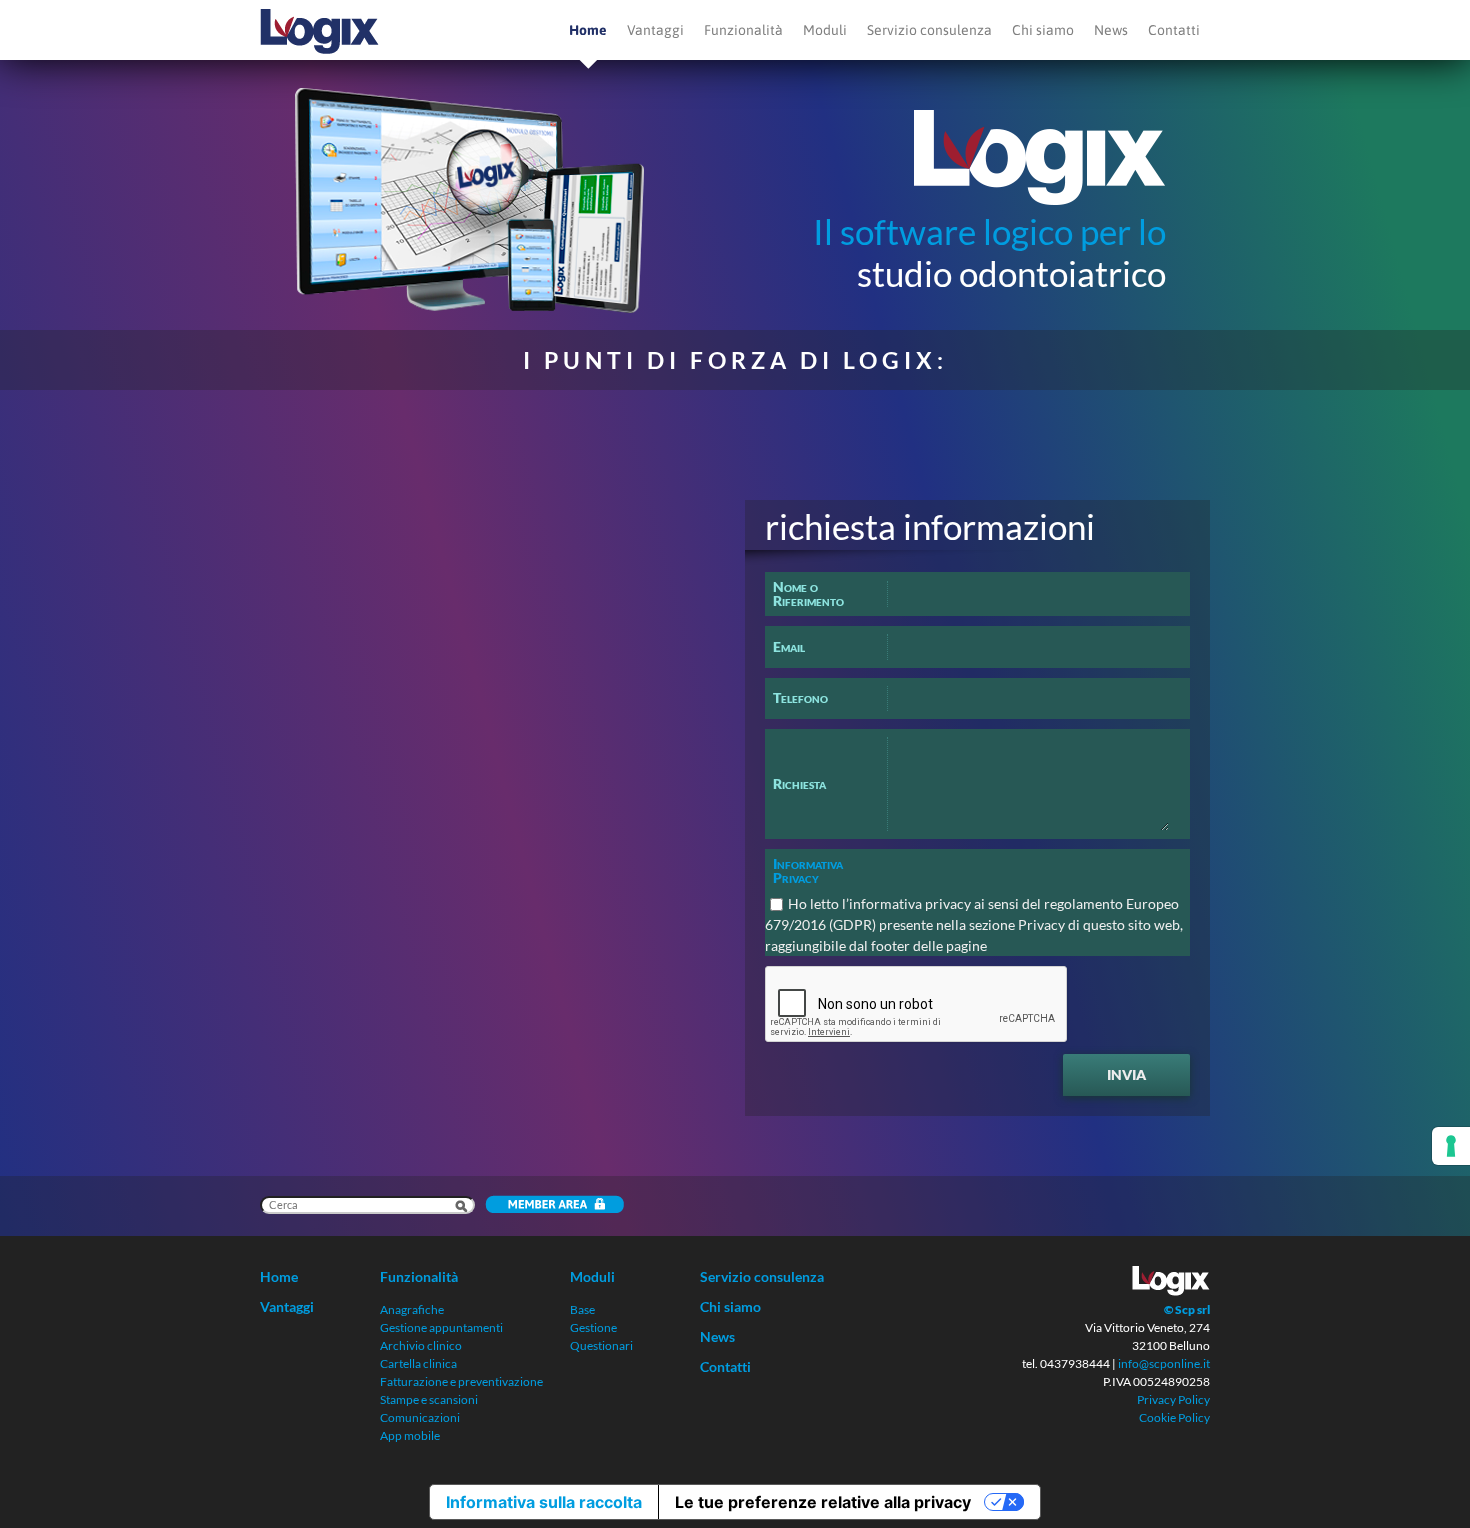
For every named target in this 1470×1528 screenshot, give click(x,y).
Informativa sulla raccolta (544, 1502)
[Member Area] (549, 1206)
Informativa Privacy (808, 870)
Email (789, 646)
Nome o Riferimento (808, 593)
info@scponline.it (1164, 1363)
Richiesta (799, 783)
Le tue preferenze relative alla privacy (823, 1502)
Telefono (800, 697)
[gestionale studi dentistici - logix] (319, 30)
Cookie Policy (1174, 1417)
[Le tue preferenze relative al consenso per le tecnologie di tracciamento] (1451, 1146)
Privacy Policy (1173, 1399)
